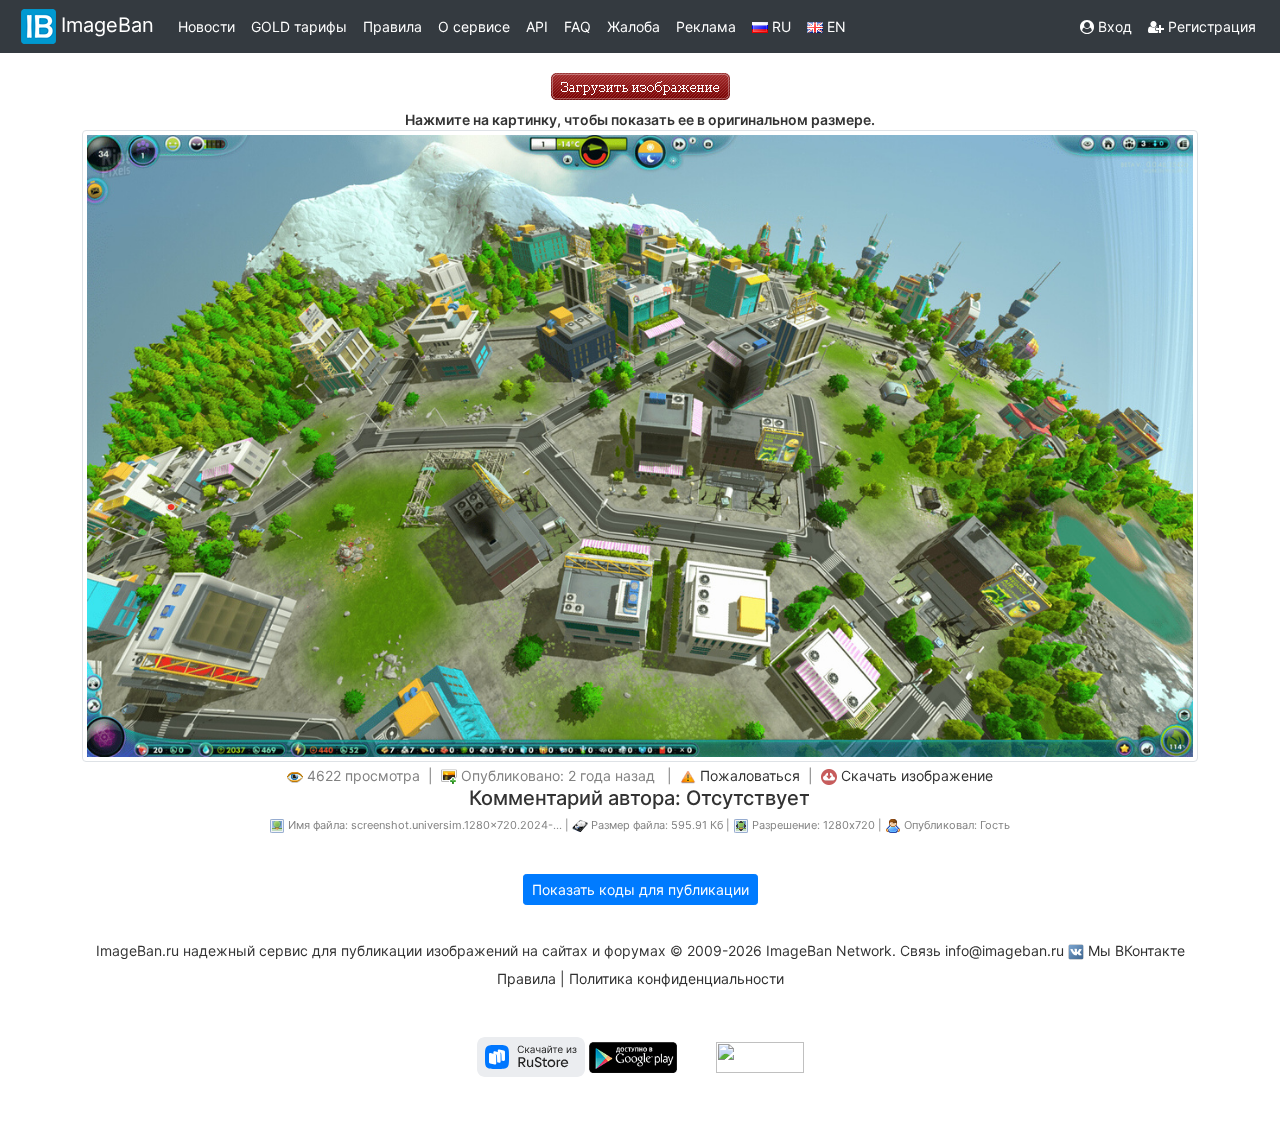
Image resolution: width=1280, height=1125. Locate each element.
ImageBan (107, 25)
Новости (206, 26)
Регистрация (1210, 26)
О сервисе (474, 26)
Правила (392, 26)
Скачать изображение (917, 775)
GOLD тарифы (299, 26)
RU (779, 26)
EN (834, 26)
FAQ (577, 26)
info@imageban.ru (1004, 950)
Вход (1113, 26)
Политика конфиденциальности (676, 978)
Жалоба (633, 26)
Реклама (706, 26)
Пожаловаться (750, 775)
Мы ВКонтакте (1136, 950)
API (537, 26)
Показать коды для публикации (640, 889)
